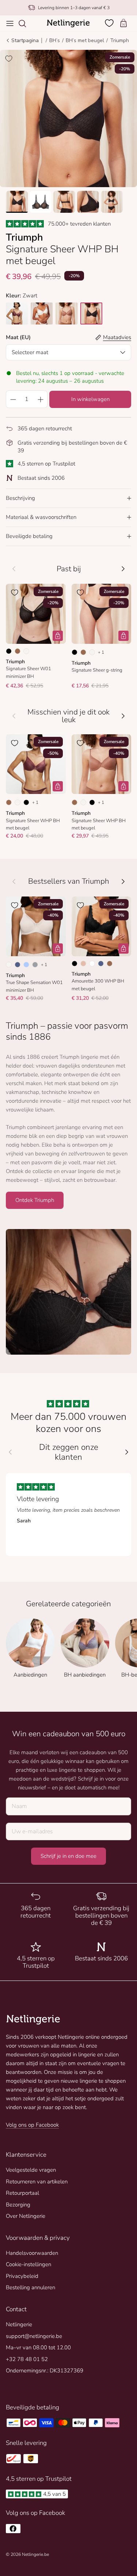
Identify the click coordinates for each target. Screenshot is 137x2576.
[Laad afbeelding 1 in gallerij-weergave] (68, 118)
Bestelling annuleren (31, 2287)
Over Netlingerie (26, 2216)
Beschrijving (20, 498)
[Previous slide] (10, 1452)
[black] (91, 313)
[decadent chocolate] (17, 313)
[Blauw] (18, 965)
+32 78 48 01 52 (27, 2359)
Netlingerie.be (35, 2554)
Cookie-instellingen (28, 2264)
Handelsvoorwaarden (32, 2253)
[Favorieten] (110, 23)
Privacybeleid (22, 2276)
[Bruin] (18, 651)
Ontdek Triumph (35, 1200)
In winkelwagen (90, 399)
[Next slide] (127, 1452)
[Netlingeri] (68, 23)
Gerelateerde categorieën (68, 1604)
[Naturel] (26, 651)
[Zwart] (9, 651)
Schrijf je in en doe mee (68, 1856)
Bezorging (18, 2205)
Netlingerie (19, 2324)
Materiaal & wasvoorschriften (41, 517)
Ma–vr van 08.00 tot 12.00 (38, 2347)
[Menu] (10, 23)
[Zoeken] (26, 23)
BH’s (55, 40)
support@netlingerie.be (34, 2336)
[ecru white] (42, 313)
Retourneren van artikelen (37, 2182)
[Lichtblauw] (26, 965)
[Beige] (83, 964)
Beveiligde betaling (29, 536)
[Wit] (92, 964)
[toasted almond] (66, 313)
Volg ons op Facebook (32, 2125)
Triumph (119, 40)
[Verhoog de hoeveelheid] (41, 399)
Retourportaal (22, 2193)
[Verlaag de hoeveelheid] (13, 399)
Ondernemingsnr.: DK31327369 (45, 2371)
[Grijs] (35, 965)
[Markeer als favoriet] (9, 59)
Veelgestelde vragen (31, 2170)
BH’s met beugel (85, 40)
